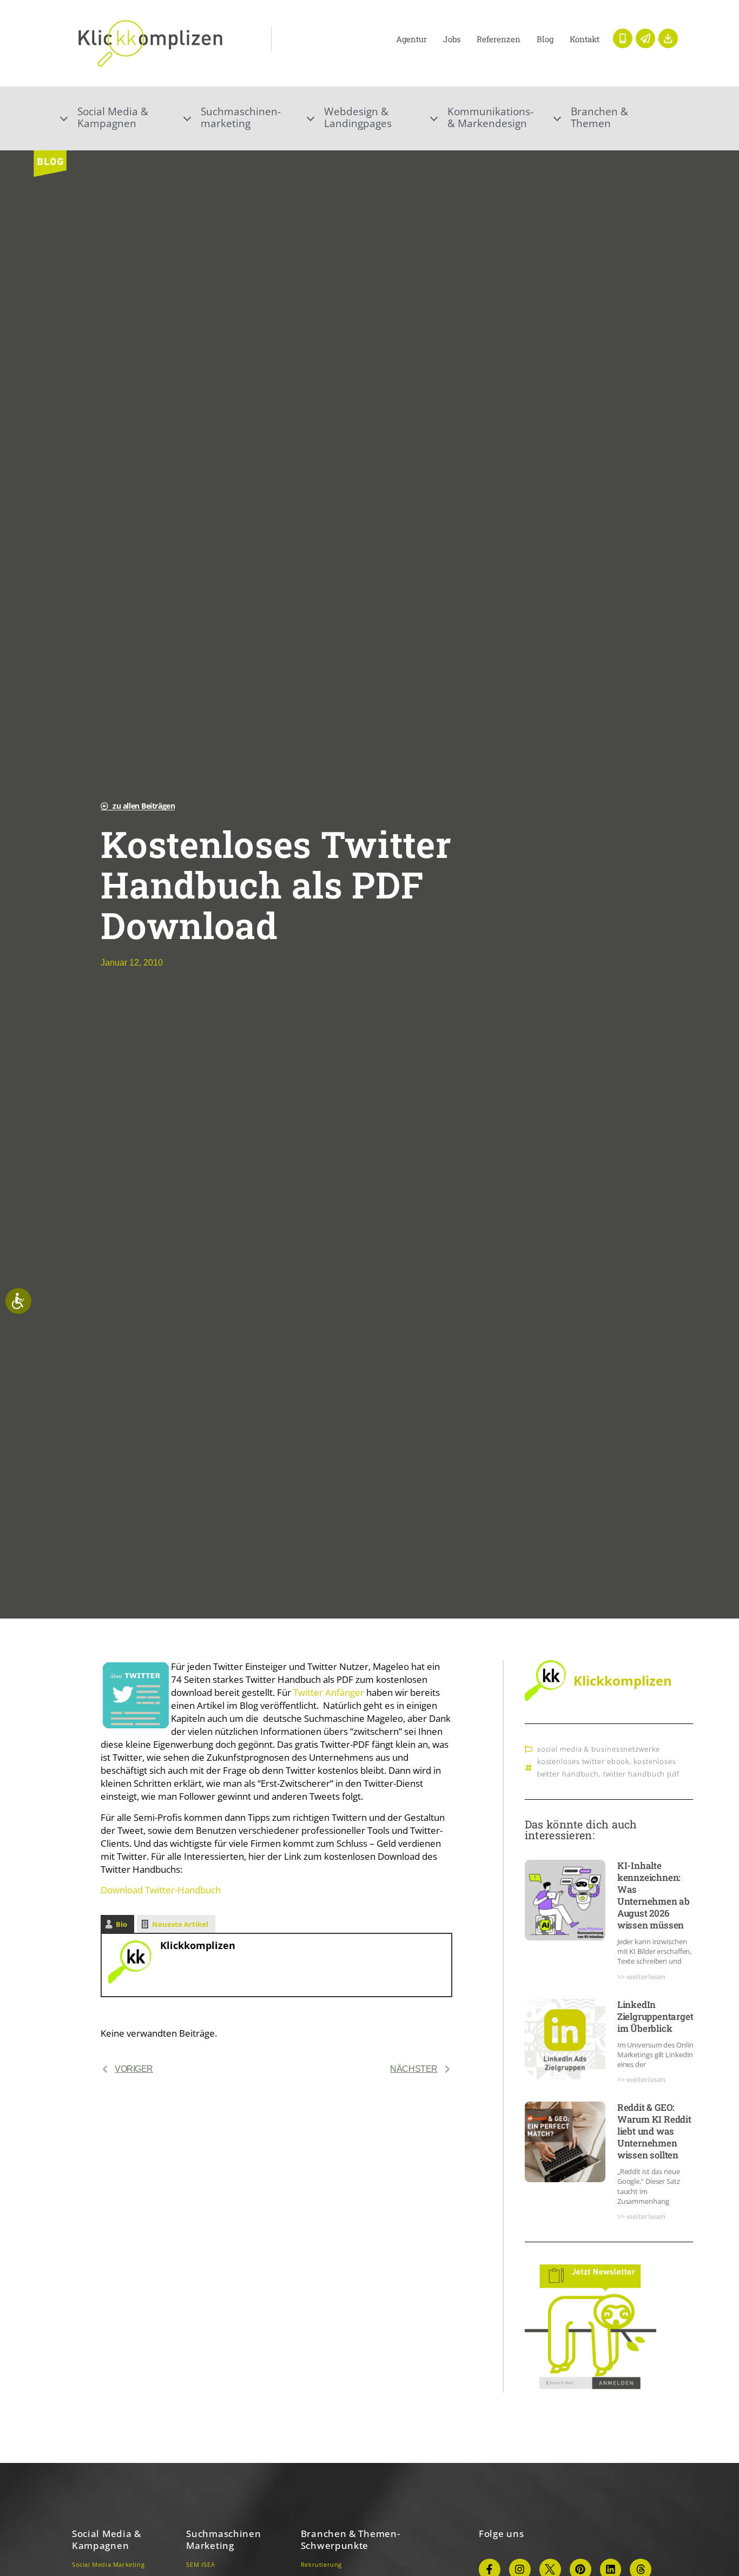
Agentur (411, 39)
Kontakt (585, 39)
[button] (123, 117)
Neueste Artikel (180, 1924)
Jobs (452, 39)
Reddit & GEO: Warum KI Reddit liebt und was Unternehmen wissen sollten (654, 2131)
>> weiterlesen (641, 1977)
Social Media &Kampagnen (113, 117)
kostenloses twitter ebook (583, 1761)
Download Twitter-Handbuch (161, 1890)
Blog (545, 39)
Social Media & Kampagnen (107, 2539)
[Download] (668, 38)
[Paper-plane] (645, 38)
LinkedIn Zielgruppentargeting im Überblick (662, 2016)
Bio (121, 1924)
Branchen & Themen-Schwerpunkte (351, 2539)
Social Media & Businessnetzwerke (599, 1749)
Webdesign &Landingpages (358, 117)
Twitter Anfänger (330, 1692)
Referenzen (499, 39)
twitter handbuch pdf (641, 1774)
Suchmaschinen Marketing (223, 2539)
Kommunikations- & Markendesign (490, 117)
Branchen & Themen (599, 117)
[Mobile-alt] (623, 38)
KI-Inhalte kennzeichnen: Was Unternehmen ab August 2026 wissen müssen (654, 1895)
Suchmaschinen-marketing (241, 117)
